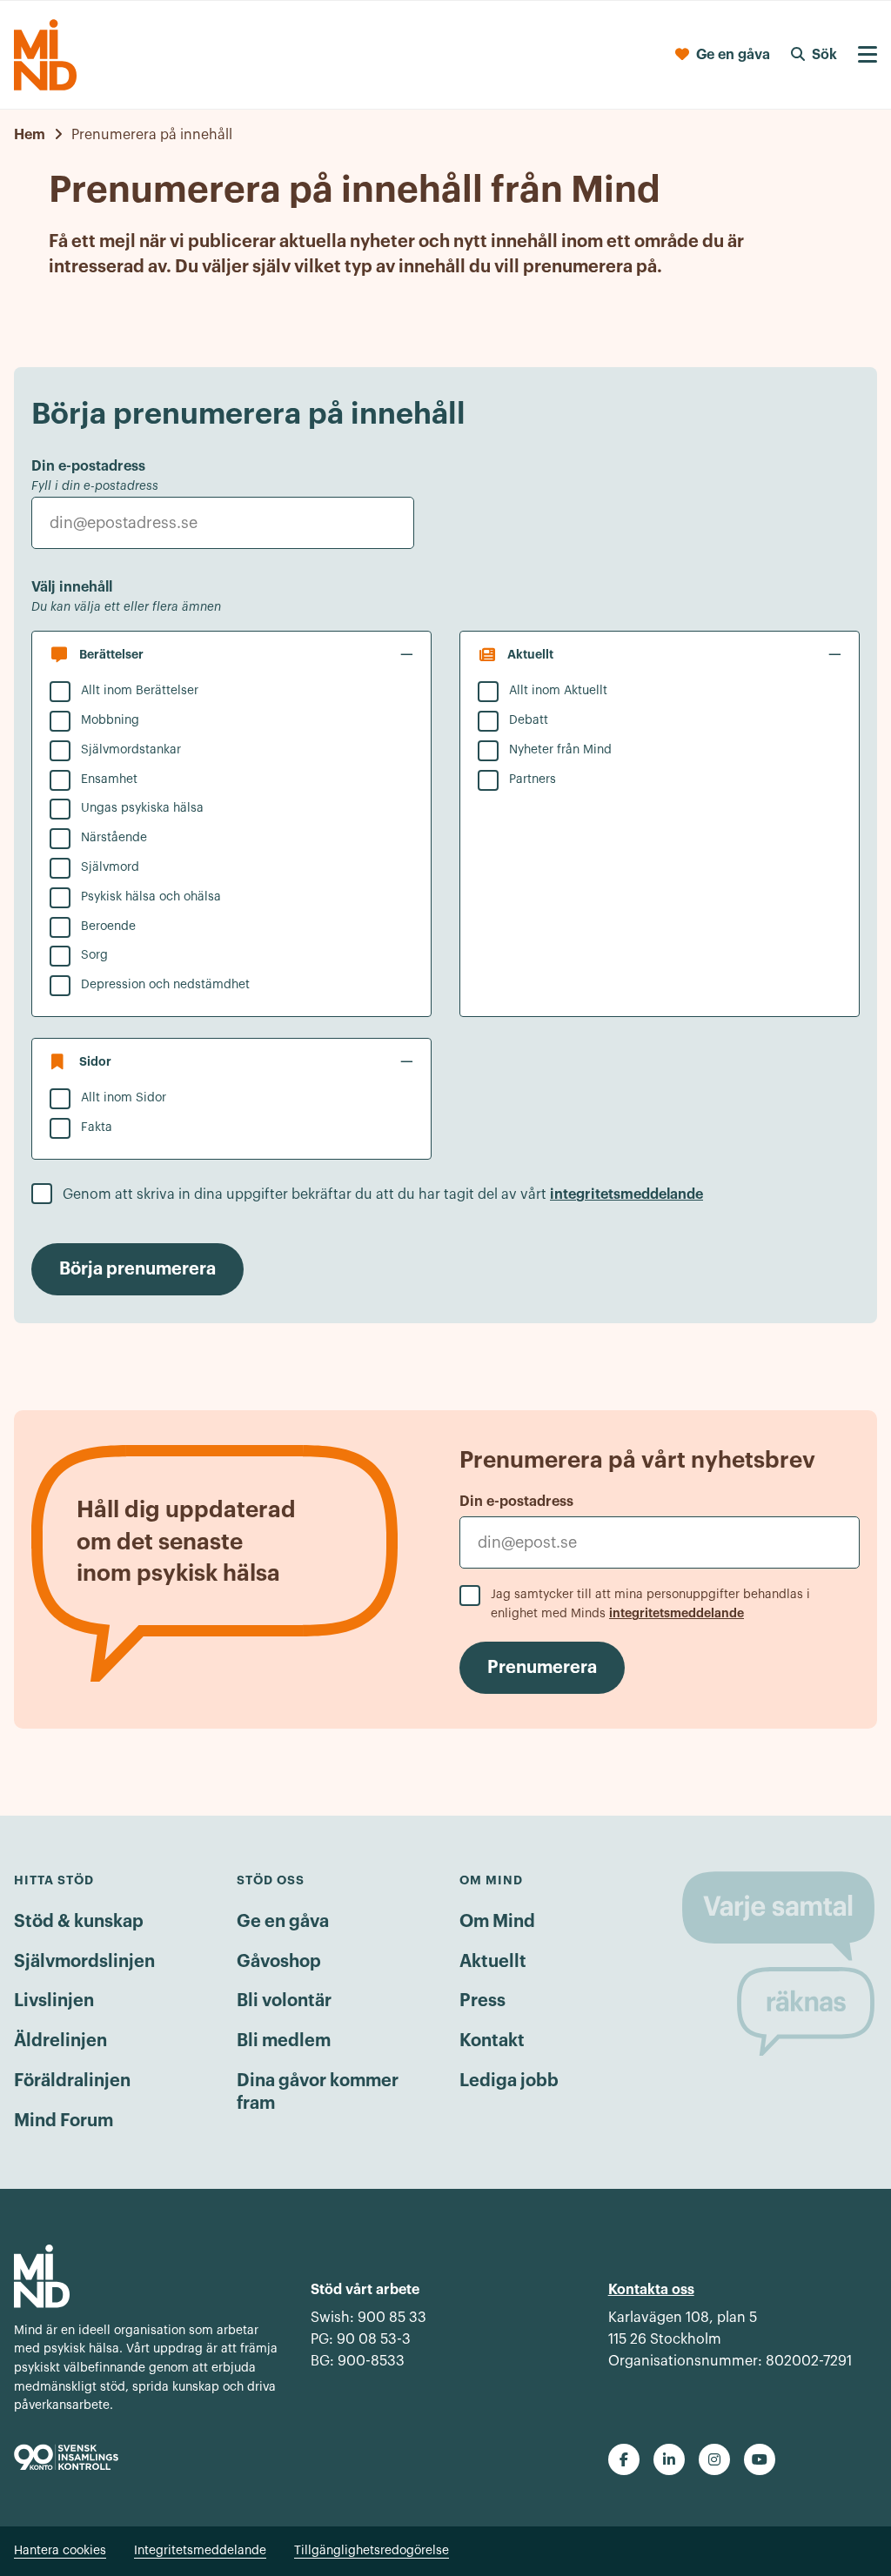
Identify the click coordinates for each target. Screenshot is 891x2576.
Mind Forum (64, 2121)
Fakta (97, 1127)
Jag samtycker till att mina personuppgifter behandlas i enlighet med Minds (650, 1605)
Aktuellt (493, 1962)
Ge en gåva (283, 1922)
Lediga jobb (509, 2081)
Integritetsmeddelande (200, 2551)
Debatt (529, 720)
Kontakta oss (651, 2290)
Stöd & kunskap (79, 1922)
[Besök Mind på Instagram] (714, 2459)
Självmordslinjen (84, 1962)
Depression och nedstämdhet (165, 985)
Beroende (108, 927)
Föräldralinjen (72, 2081)
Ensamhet (109, 779)
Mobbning (110, 720)
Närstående (114, 838)
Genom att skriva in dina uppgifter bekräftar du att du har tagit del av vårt (383, 1194)
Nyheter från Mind (560, 750)
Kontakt (492, 2041)
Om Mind (497, 1922)
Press (482, 2001)
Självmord (110, 867)
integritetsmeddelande (626, 1194)
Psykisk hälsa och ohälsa (151, 897)
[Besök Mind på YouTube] (760, 2459)
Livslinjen (54, 2001)
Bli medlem (284, 2041)
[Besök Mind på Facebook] (624, 2459)
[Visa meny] (868, 55)
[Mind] (45, 55)
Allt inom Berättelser (140, 691)
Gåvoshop (279, 1962)
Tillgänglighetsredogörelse (372, 2551)
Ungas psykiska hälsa (142, 808)
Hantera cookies (60, 2551)
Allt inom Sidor (124, 1098)
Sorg (94, 955)
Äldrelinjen (60, 2041)
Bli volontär (284, 2001)
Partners (533, 779)
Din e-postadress (516, 1502)
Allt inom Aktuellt (558, 691)
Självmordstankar (131, 750)
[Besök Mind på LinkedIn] (669, 2459)
